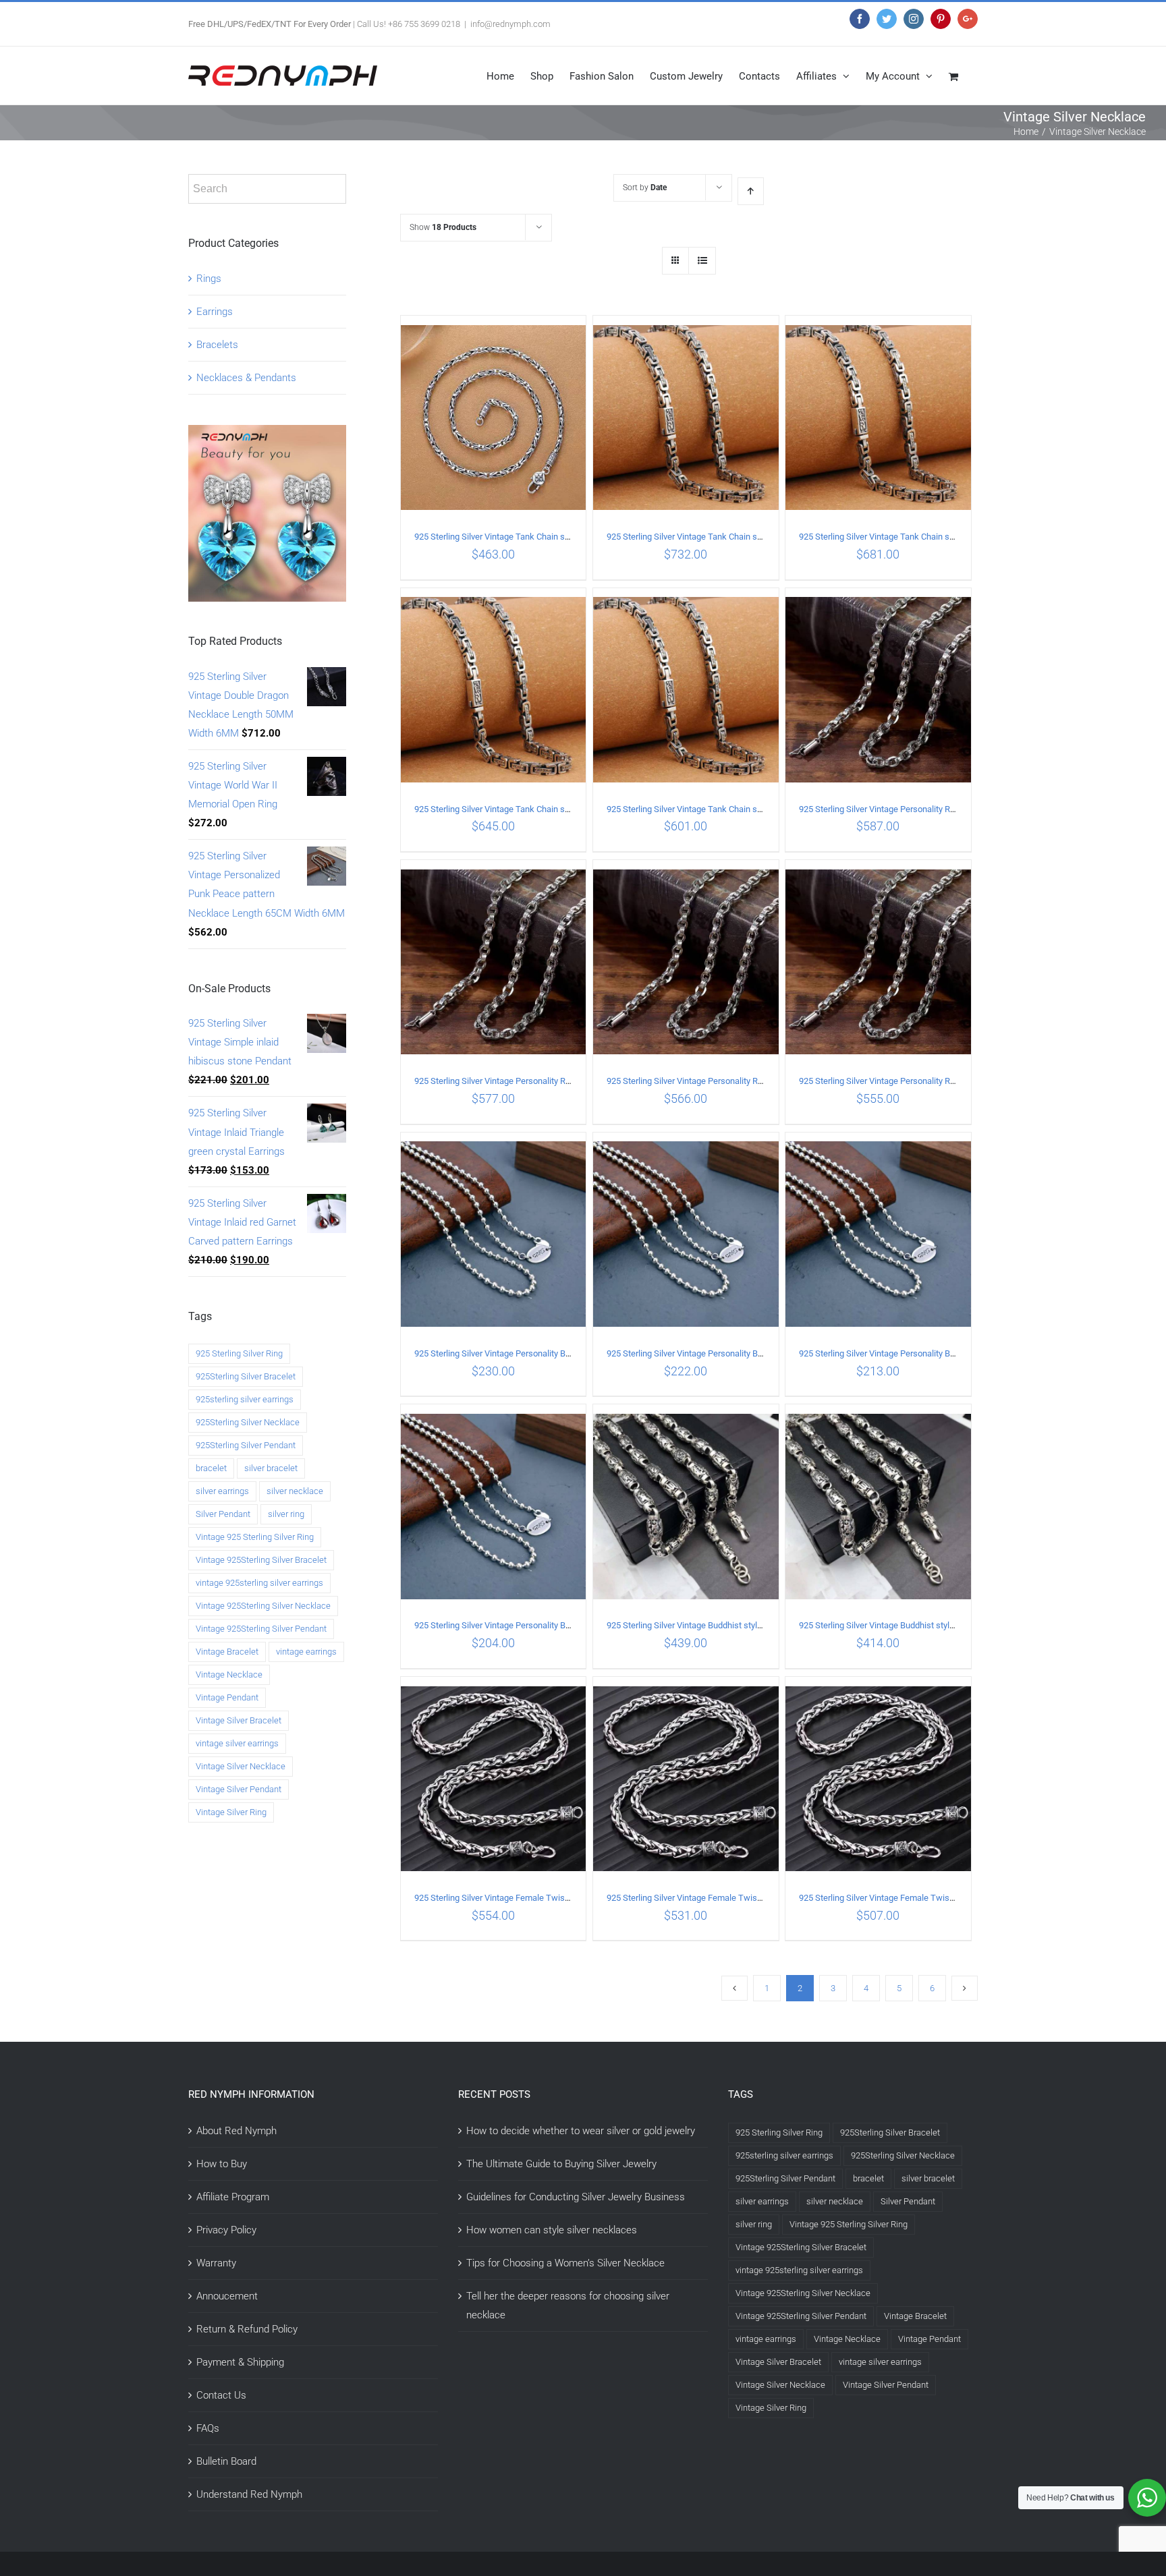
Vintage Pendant (227, 1697)
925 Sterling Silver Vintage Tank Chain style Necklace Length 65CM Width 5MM (949, 537)
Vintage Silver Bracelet (239, 1720)
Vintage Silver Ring (231, 1812)
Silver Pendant (223, 1514)
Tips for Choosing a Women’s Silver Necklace (565, 2263)
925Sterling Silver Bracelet (246, 1376)
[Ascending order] (751, 191)
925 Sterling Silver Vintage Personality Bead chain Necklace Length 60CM (746, 1353)
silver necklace (295, 1491)
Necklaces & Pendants (246, 378)
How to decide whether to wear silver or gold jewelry (581, 2131)
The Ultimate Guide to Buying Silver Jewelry (561, 2164)
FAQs (208, 2428)
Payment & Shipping (240, 2362)
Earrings (215, 312)
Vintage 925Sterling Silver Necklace (263, 1606)
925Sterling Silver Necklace (248, 1422)
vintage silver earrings (237, 1743)
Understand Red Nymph (249, 2494)
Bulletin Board (226, 2461)
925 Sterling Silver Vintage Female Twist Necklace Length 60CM (729, 1898)
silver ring (286, 1514)
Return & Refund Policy (247, 2329)
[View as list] (702, 261)
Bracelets (217, 345)
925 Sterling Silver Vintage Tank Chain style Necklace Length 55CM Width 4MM (565, 537)
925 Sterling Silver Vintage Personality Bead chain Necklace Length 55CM (939, 1353)
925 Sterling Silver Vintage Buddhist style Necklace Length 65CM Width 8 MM (754, 1625)
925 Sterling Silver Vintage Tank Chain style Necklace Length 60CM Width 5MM (565, 809)
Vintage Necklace (229, 1675)
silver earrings (222, 1491)
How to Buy (222, 2164)
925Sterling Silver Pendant (246, 1445)
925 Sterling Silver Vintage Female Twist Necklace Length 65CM (536, 1898)
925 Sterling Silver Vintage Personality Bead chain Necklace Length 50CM (554, 1625)
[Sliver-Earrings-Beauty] (267, 434)
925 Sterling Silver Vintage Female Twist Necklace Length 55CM (921, 1898)
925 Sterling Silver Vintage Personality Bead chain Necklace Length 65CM (554, 1353)
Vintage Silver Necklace (241, 1766)
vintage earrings (306, 1652)
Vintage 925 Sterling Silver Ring (255, 1537)
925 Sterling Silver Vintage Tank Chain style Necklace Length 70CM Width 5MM (757, 537)
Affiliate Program (233, 2197)
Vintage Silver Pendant (239, 1789)
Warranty (216, 2263)
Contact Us (221, 2395)
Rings (209, 279)
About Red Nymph (237, 2131)
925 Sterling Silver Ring (239, 1353)
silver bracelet (271, 1468)
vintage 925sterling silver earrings (259, 1583)
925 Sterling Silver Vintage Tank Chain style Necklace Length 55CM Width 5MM (757, 809)
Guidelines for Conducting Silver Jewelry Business (576, 2197)
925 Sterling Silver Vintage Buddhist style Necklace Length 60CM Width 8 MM (946, 1625)
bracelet (211, 1468)
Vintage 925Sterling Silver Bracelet (261, 1560)
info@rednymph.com (510, 24)
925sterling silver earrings (245, 1399)
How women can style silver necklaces (552, 2230)
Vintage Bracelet (227, 1652)
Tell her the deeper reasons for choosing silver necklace (568, 2306)
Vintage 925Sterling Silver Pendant (261, 1629)
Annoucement (227, 2296)
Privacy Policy (226, 2230)
